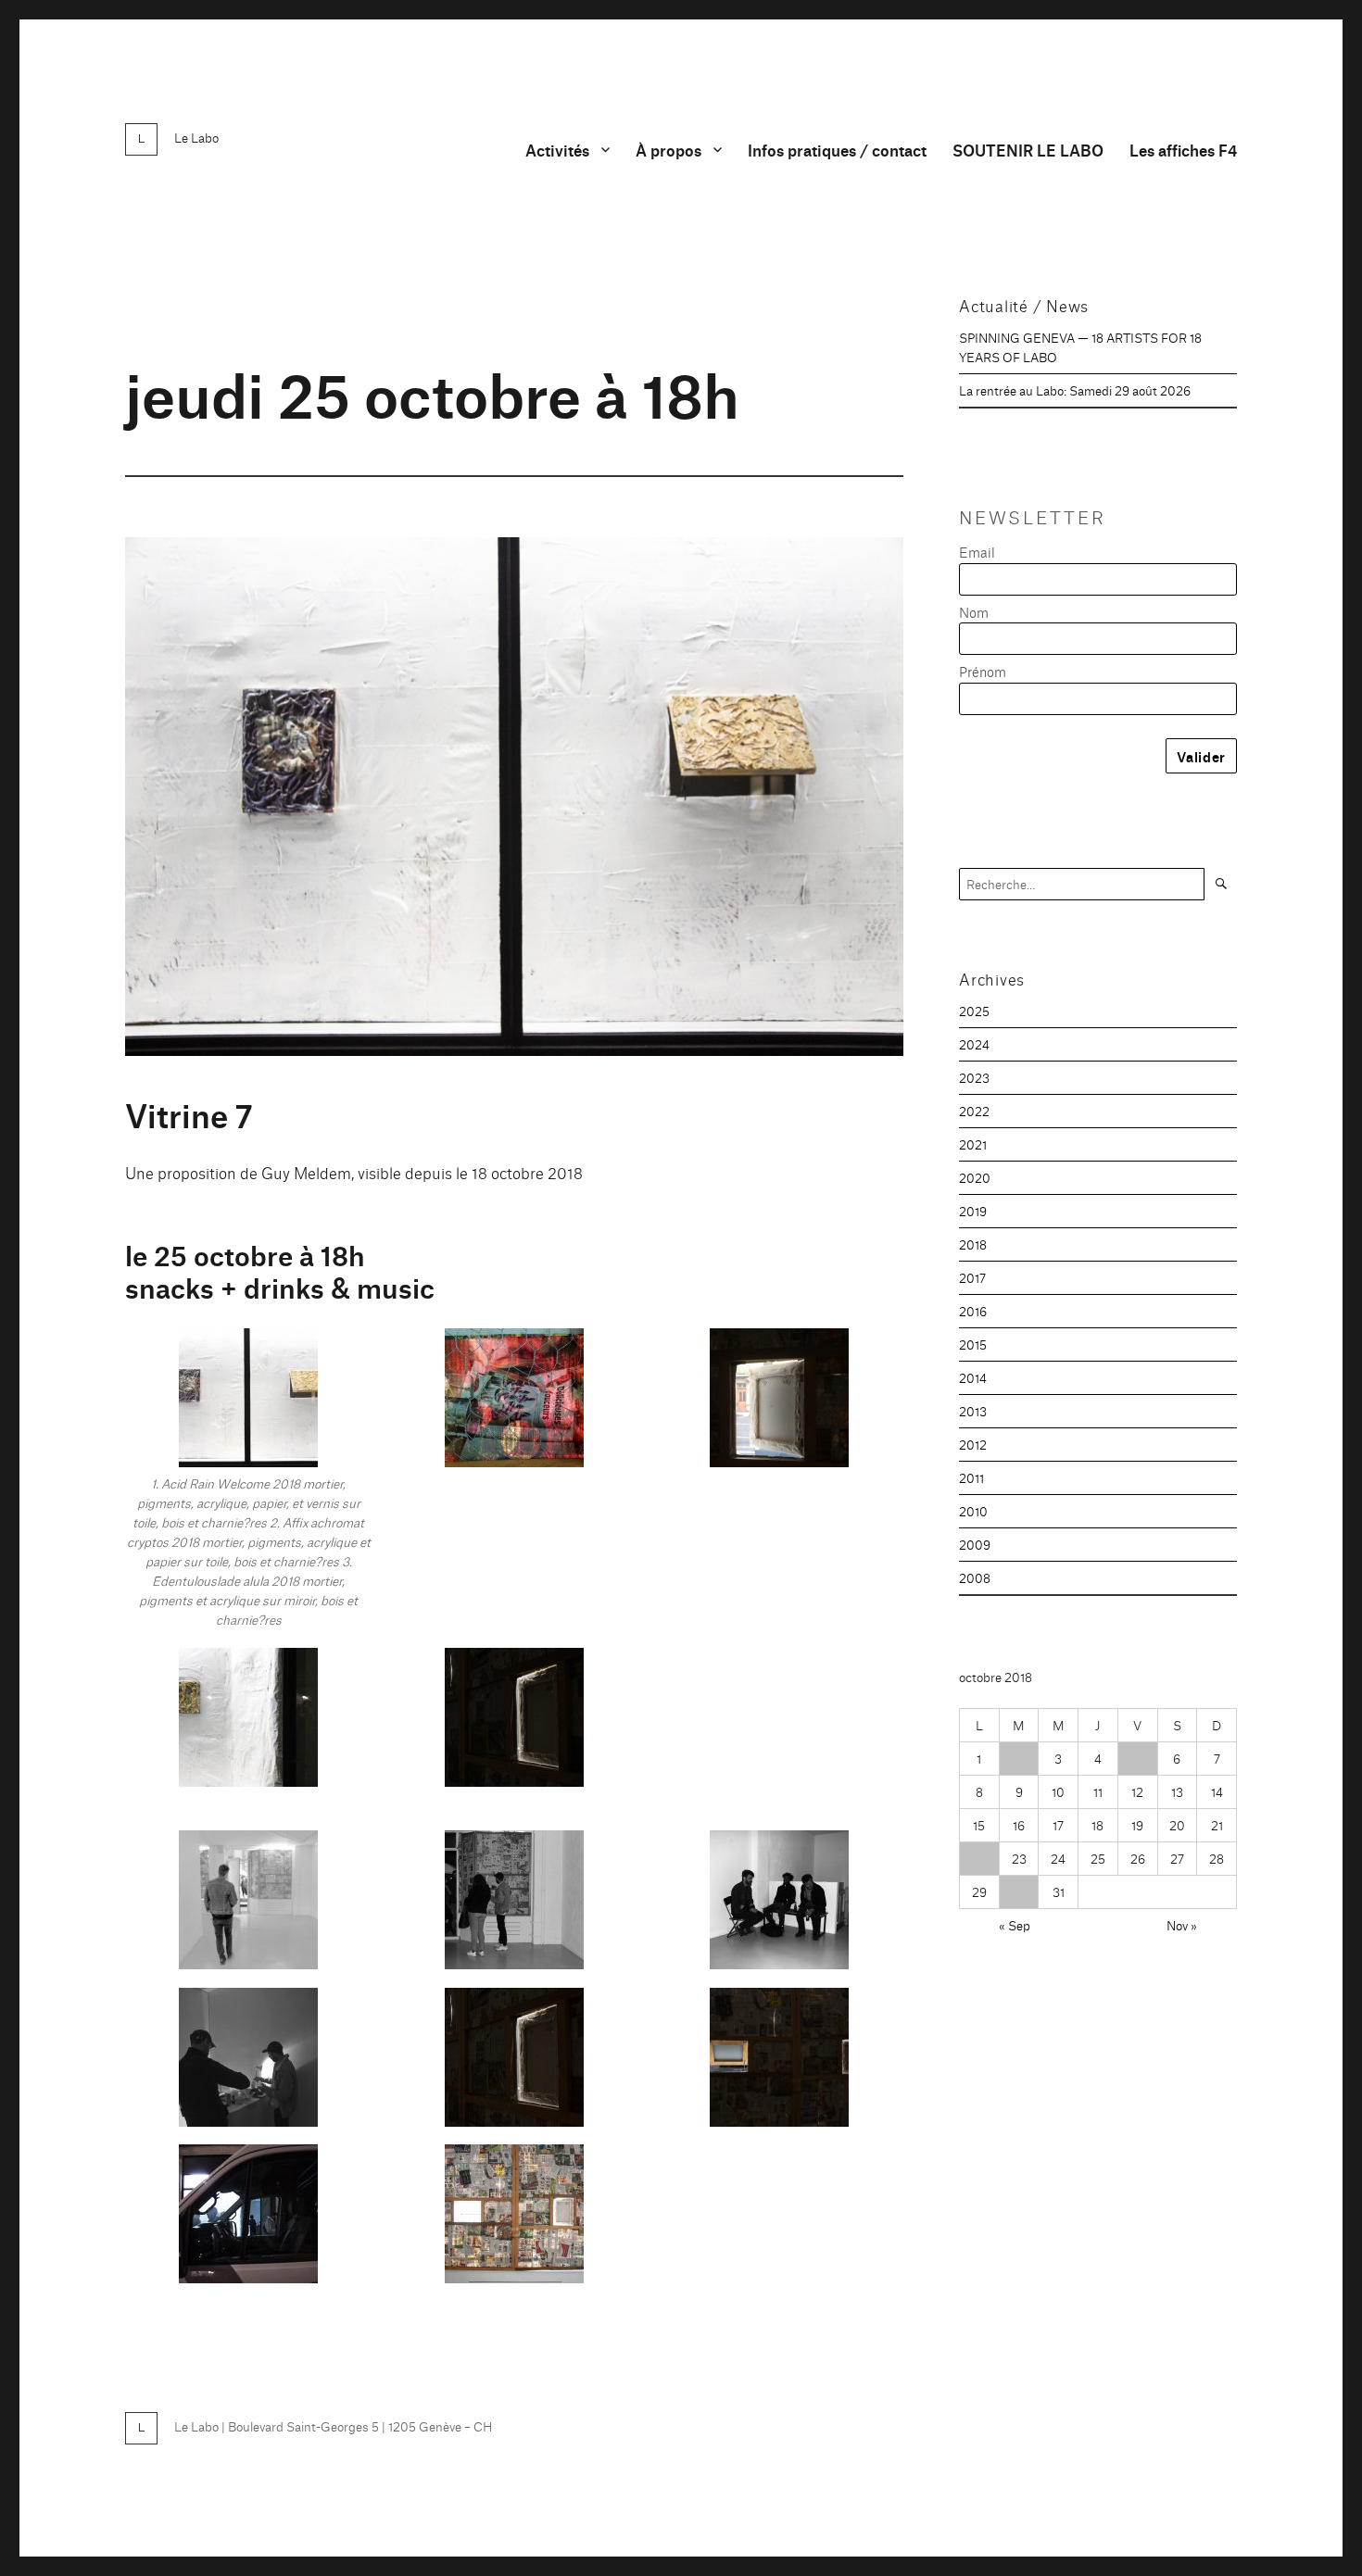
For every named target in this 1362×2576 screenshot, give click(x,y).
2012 (973, 1444)
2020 (975, 1177)
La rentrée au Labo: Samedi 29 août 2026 (1075, 390)
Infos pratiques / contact (837, 150)
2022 (974, 1111)
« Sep (1015, 1925)
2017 (972, 1277)
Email (977, 552)
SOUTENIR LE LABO (1028, 150)
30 (1019, 1891)
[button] (249, 1488)
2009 (975, 1544)
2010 (973, 1511)
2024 (974, 1044)
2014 (973, 1377)
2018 (973, 1244)
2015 (973, 1344)
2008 (975, 1577)
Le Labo (196, 137)
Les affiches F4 (1183, 150)
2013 (973, 1411)
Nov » (1182, 1925)
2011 (971, 1477)
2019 (973, 1211)
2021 (973, 1144)
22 (979, 1858)
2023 (974, 1077)
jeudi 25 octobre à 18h (432, 391)
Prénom (983, 671)
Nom (974, 612)
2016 (973, 1311)
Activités (557, 150)
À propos (668, 150)
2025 (974, 1011)
